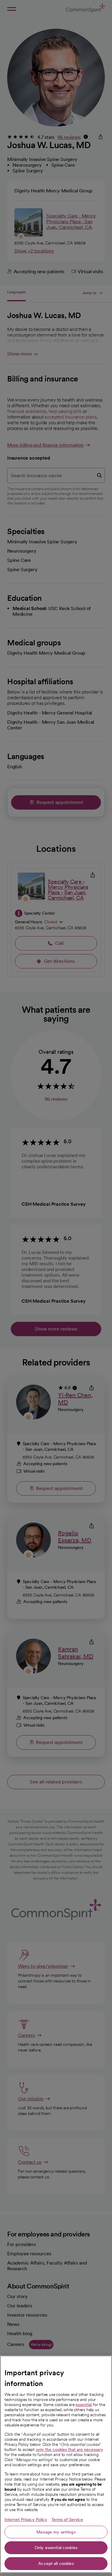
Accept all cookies (56, 2563)
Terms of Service (67, 2519)
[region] (56, 2464)
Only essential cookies (56, 2548)
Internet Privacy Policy (26, 2519)
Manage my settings (56, 2532)
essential (84, 2405)
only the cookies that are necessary (69, 2449)
